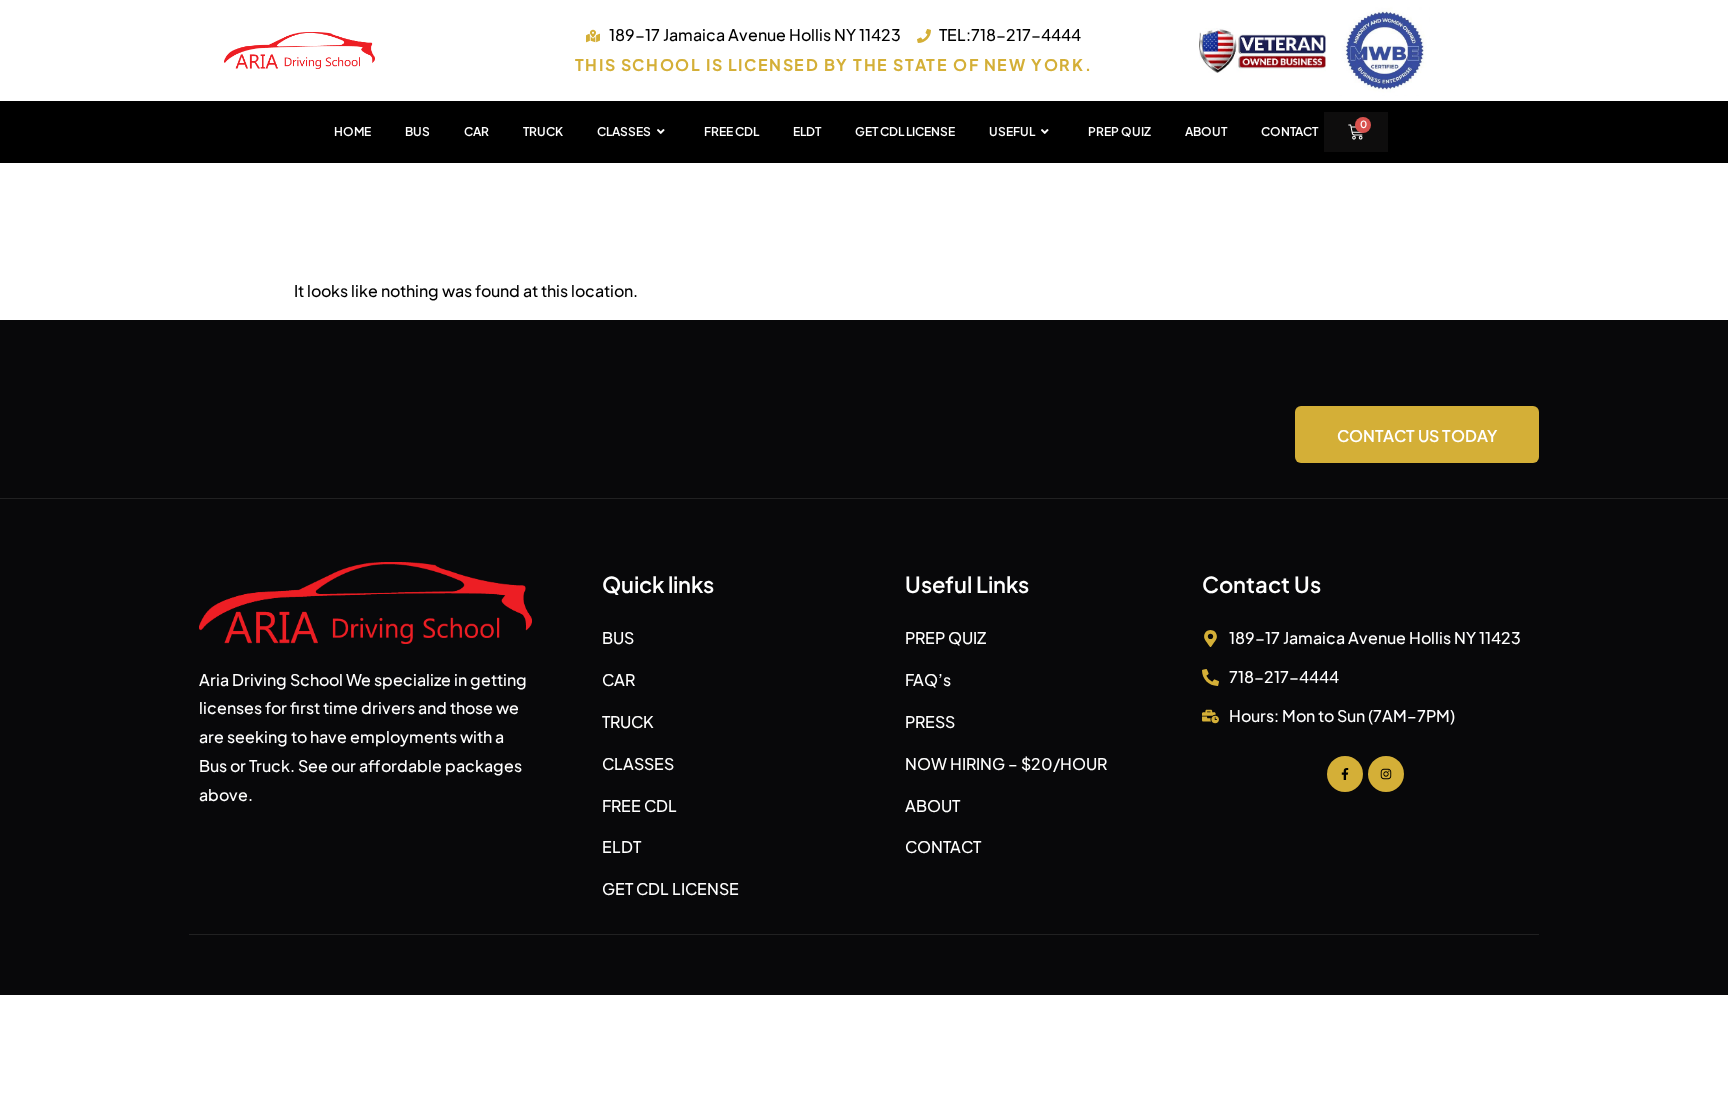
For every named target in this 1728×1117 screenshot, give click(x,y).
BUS (417, 131)
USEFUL (1012, 131)
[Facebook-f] (1345, 774)
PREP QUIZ (1119, 131)
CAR (476, 131)
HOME (352, 131)
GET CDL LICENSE (905, 131)
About (1206, 131)
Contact (1289, 131)
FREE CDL (731, 131)
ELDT (807, 131)
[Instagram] (1386, 774)
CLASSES (624, 131)
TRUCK (543, 131)
